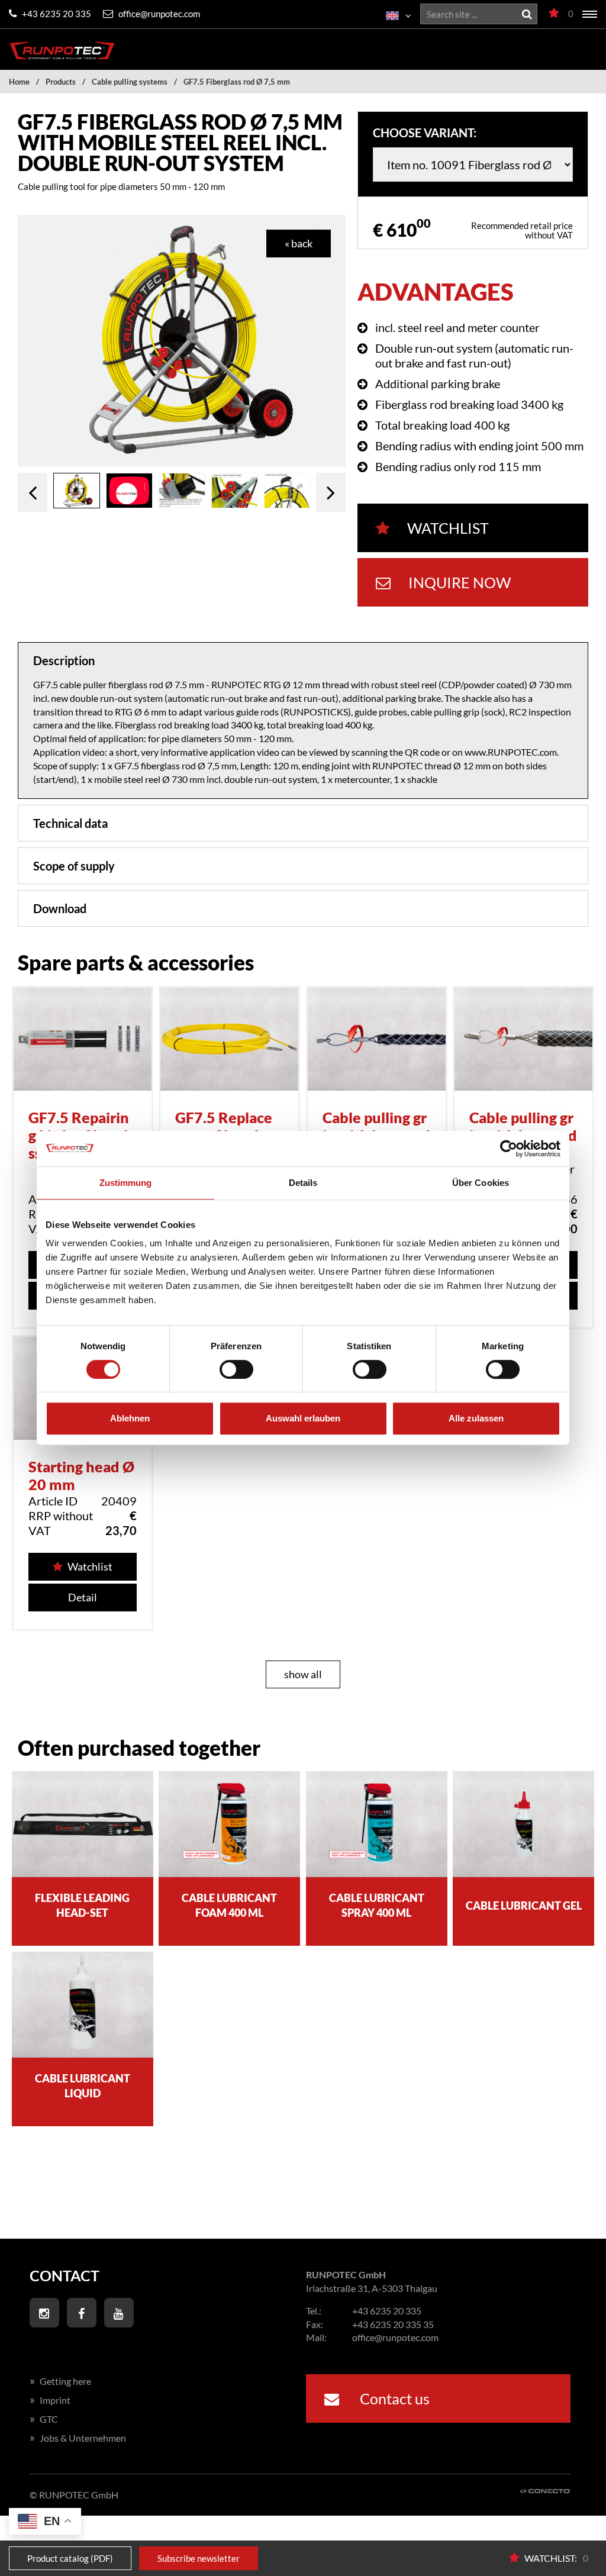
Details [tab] (303, 1183)
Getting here (60, 2381)
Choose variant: (425, 133)
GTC (44, 2419)
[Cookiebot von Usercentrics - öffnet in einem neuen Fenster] (509, 1149)
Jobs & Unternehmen (78, 2438)
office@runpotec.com (158, 14)
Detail (83, 1597)
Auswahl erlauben (303, 1418)
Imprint (50, 2400)
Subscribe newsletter (199, 2558)
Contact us (393, 2398)
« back (299, 243)
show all (303, 1674)
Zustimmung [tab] (126, 1183)
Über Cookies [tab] (481, 1183)
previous (33, 492)
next (331, 492)
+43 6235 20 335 (56, 14)
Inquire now (460, 582)
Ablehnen (130, 1418)
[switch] (236, 1369)
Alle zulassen (476, 1418)
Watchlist (448, 528)
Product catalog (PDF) (70, 2558)
